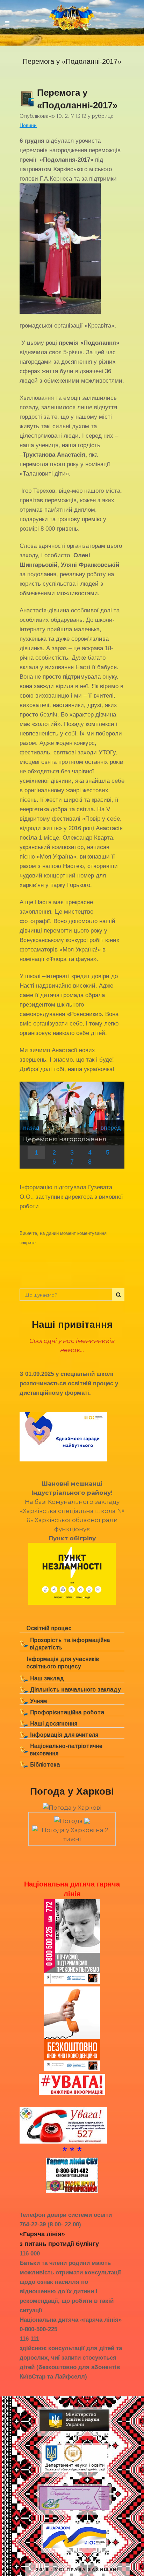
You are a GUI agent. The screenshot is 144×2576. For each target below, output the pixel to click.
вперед (111, 1128)
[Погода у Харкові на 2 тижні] (72, 1832)
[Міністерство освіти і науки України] (74, 2431)
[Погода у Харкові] (72, 1808)
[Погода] (72, 1819)
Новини (28, 125)
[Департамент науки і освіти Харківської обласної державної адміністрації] (74, 2472)
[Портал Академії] (74, 2510)
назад (31, 1128)
